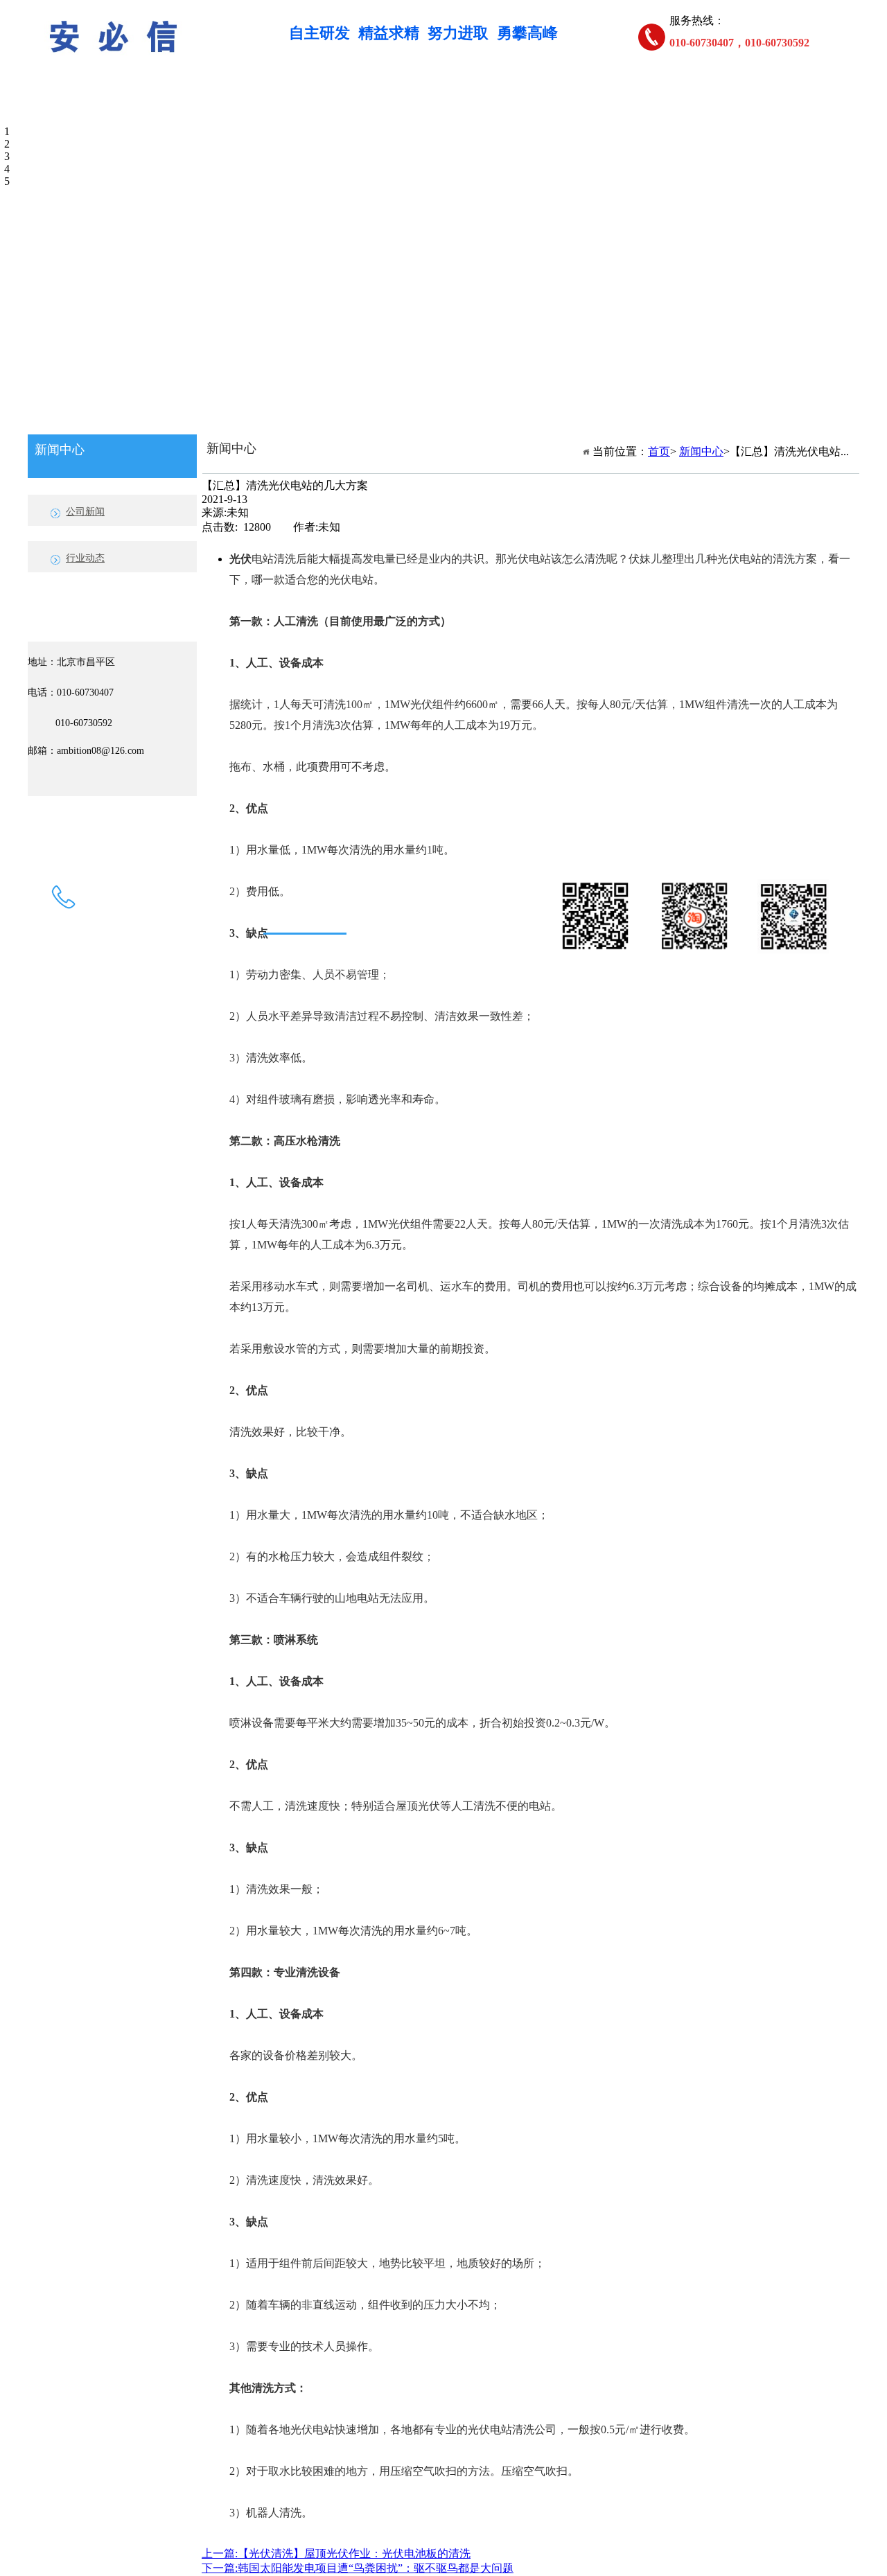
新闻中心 (703, 110)
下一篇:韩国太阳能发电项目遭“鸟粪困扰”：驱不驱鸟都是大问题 (358, 2568)
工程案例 (586, 110)
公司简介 (232, 110)
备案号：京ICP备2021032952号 (574, 1025)
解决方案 (468, 110)
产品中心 (350, 110)
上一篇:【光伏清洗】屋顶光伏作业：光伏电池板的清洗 (336, 2553)
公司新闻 (85, 512)
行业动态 (85, 558)
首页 (114, 110)
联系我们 (114, 144)
